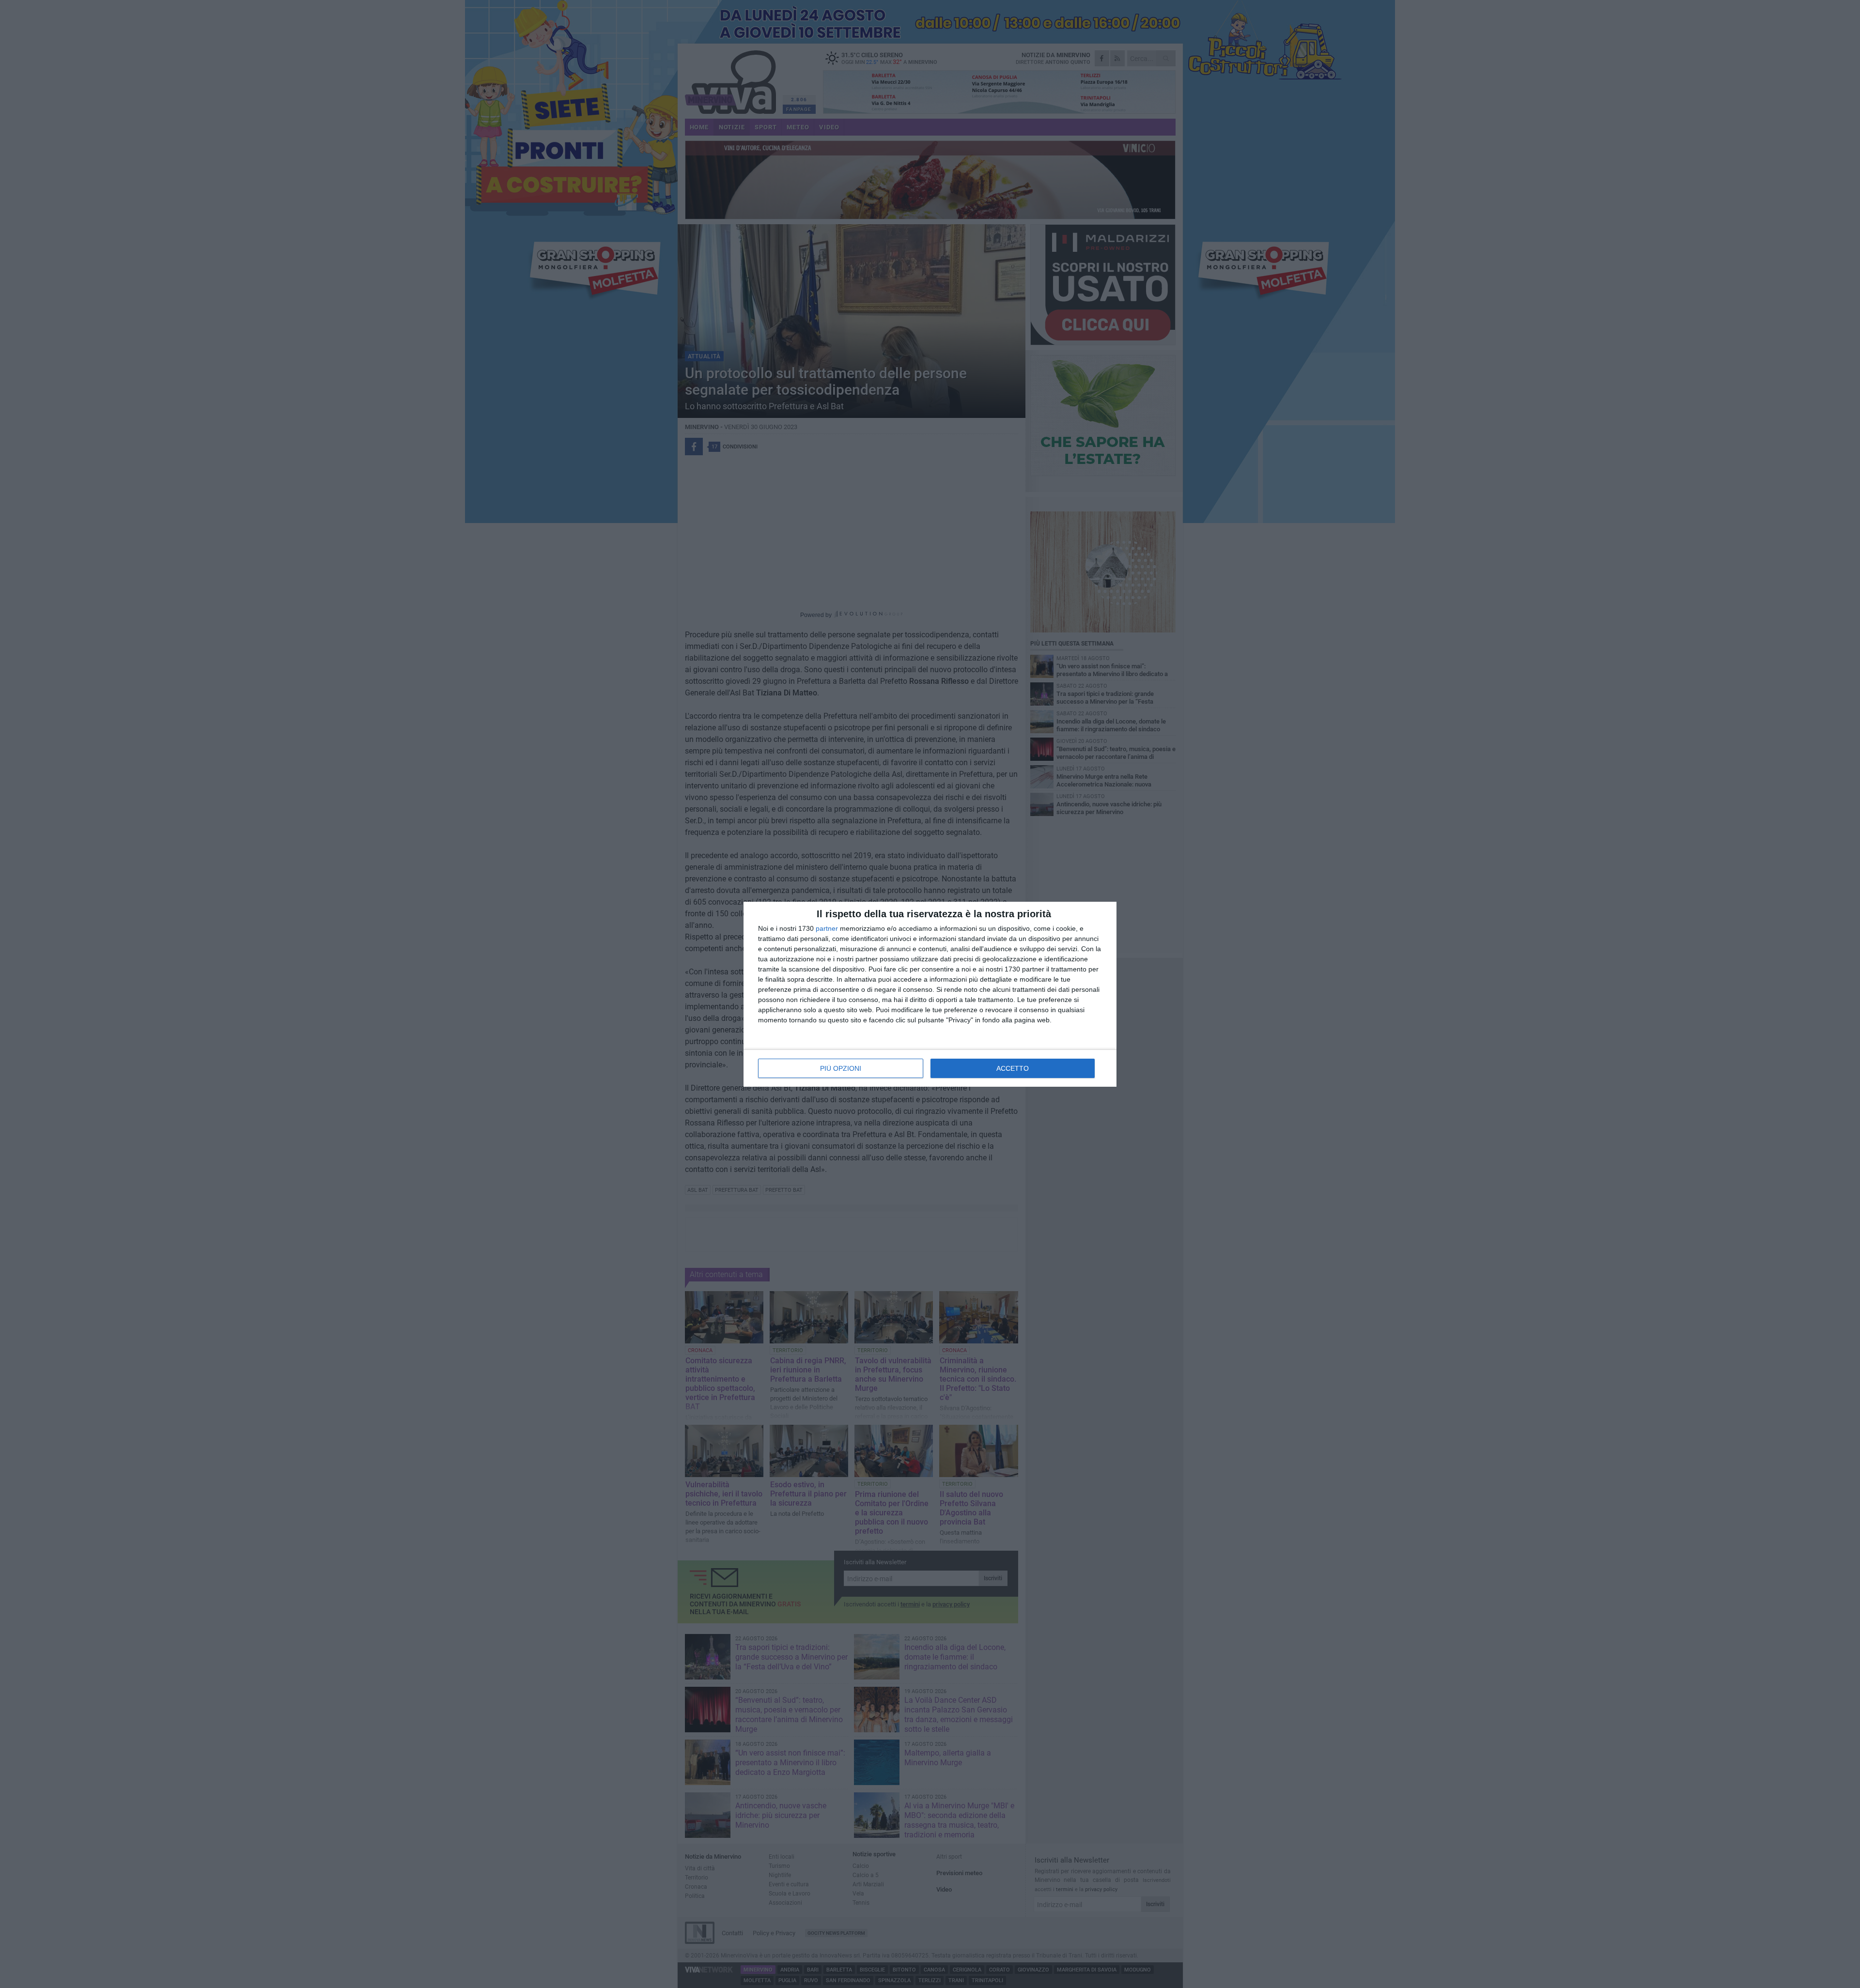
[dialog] (930, 994)
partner (827, 928)
